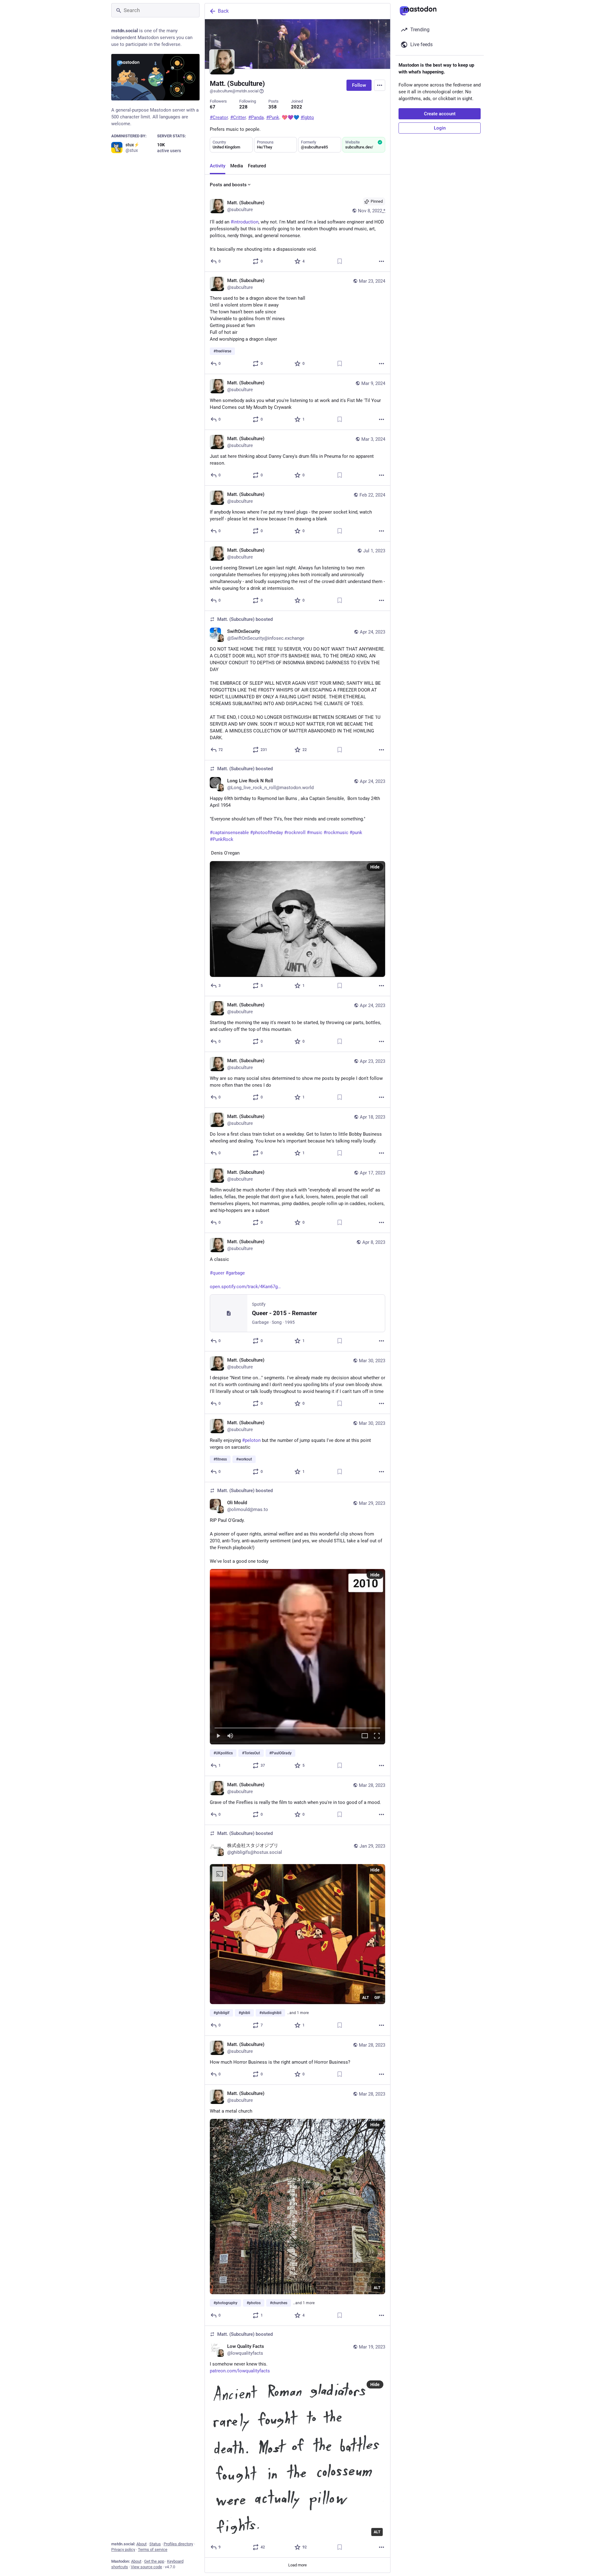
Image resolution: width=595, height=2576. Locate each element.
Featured (257, 166)
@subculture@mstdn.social (234, 91)
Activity (218, 166)
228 (243, 107)
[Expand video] (365, 1736)
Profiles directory (178, 2544)
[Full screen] (377, 1736)
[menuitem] (297, 1656)
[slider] (297, 1726)
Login (440, 128)
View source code (146, 2567)
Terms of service (153, 2549)
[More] (381, 261)
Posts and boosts (228, 185)
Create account (440, 114)
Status (155, 2544)
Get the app (154, 2561)
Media (237, 166)
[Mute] (230, 1736)
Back (223, 11)
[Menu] (380, 85)
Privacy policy (123, 2549)
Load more (297, 2565)
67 (213, 107)
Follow (359, 85)
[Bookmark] (340, 261)
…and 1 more (298, 2013)
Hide (375, 867)
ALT (366, 1997)
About (141, 2544)
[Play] (218, 1736)
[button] (297, 1656)
